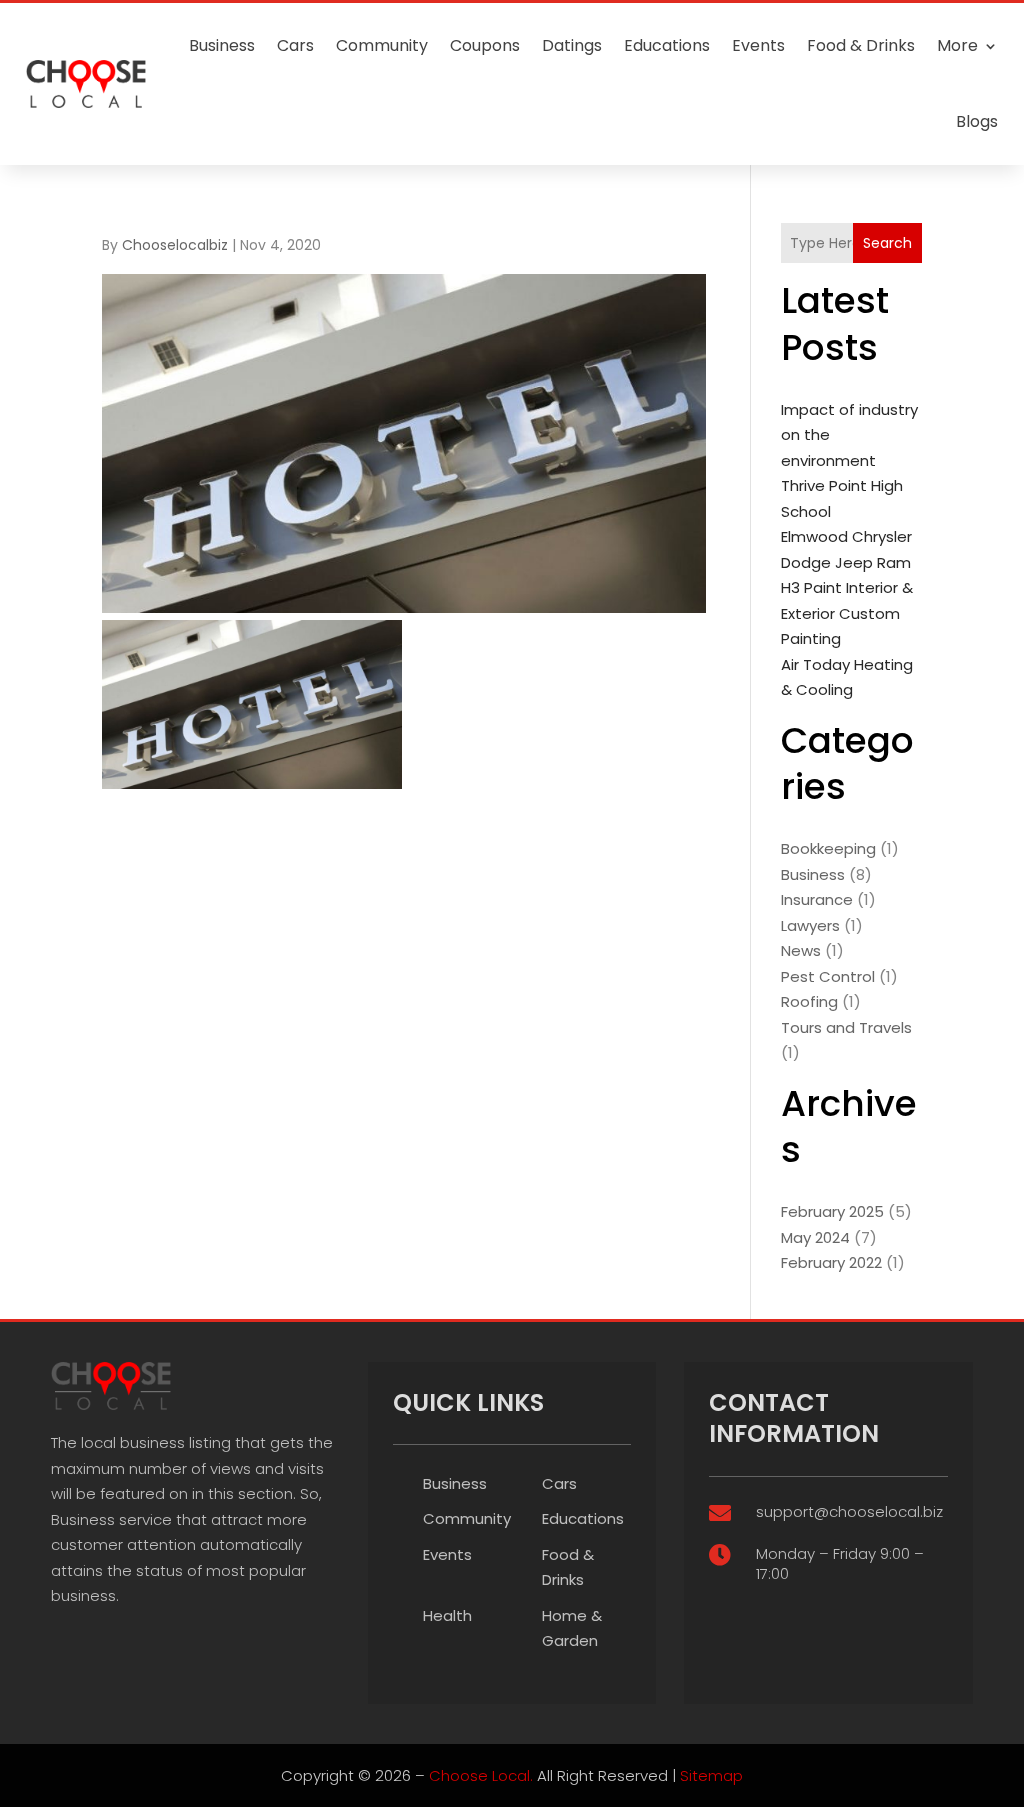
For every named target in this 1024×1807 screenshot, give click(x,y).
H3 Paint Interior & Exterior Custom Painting (847, 613)
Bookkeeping (828, 848)
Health (447, 1615)
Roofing (809, 1001)
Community (382, 45)
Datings (572, 45)
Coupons (485, 45)
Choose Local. (481, 1775)
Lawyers (810, 925)
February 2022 (831, 1262)
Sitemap (711, 1775)
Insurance (817, 899)
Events (758, 45)
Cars (295, 45)
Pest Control (828, 976)
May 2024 (815, 1237)
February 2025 (832, 1211)
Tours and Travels (846, 1027)
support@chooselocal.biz (849, 1511)
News (801, 950)
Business (222, 45)
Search (887, 243)
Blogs (977, 121)
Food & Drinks (861, 45)
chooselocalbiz (175, 245)
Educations (667, 45)
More (957, 45)
